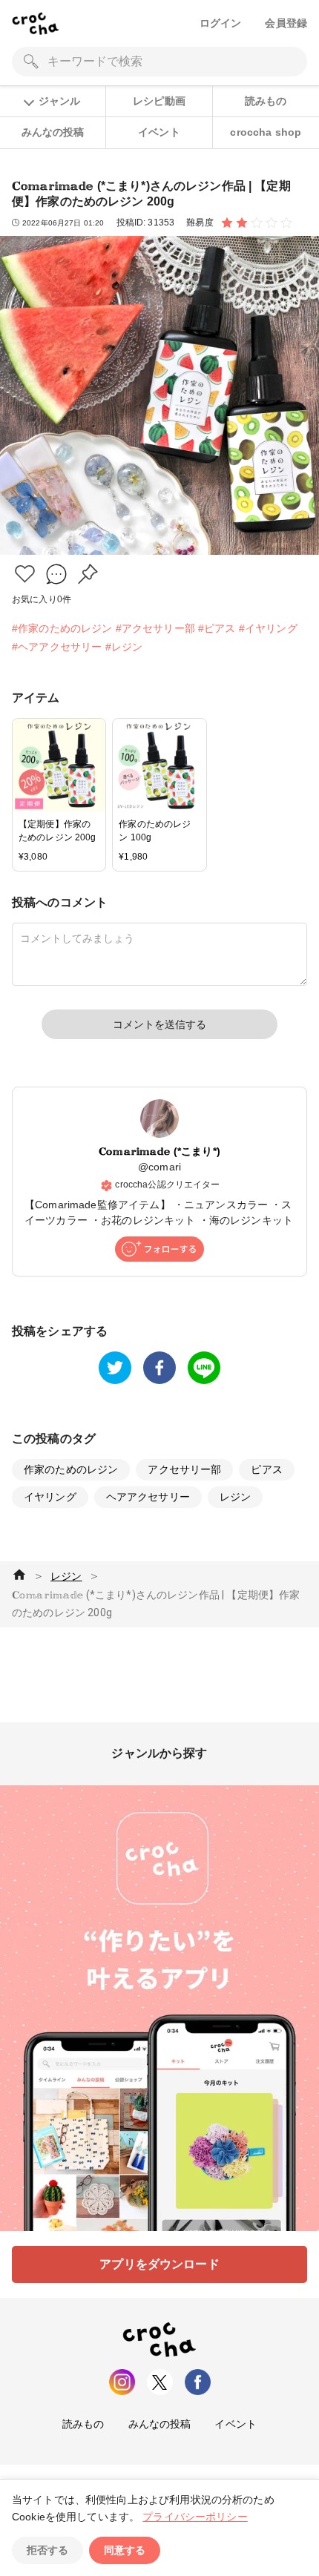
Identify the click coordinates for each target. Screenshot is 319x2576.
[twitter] (115, 1368)
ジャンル (59, 101)
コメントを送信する (159, 1024)
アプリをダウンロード (159, 2264)
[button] (25, 574)
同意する (125, 2550)
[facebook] (159, 1368)
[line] (204, 1368)
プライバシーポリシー (195, 2517)
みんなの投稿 (53, 132)
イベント (159, 132)
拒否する (47, 2550)
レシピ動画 (159, 101)
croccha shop (266, 132)
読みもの (266, 101)
